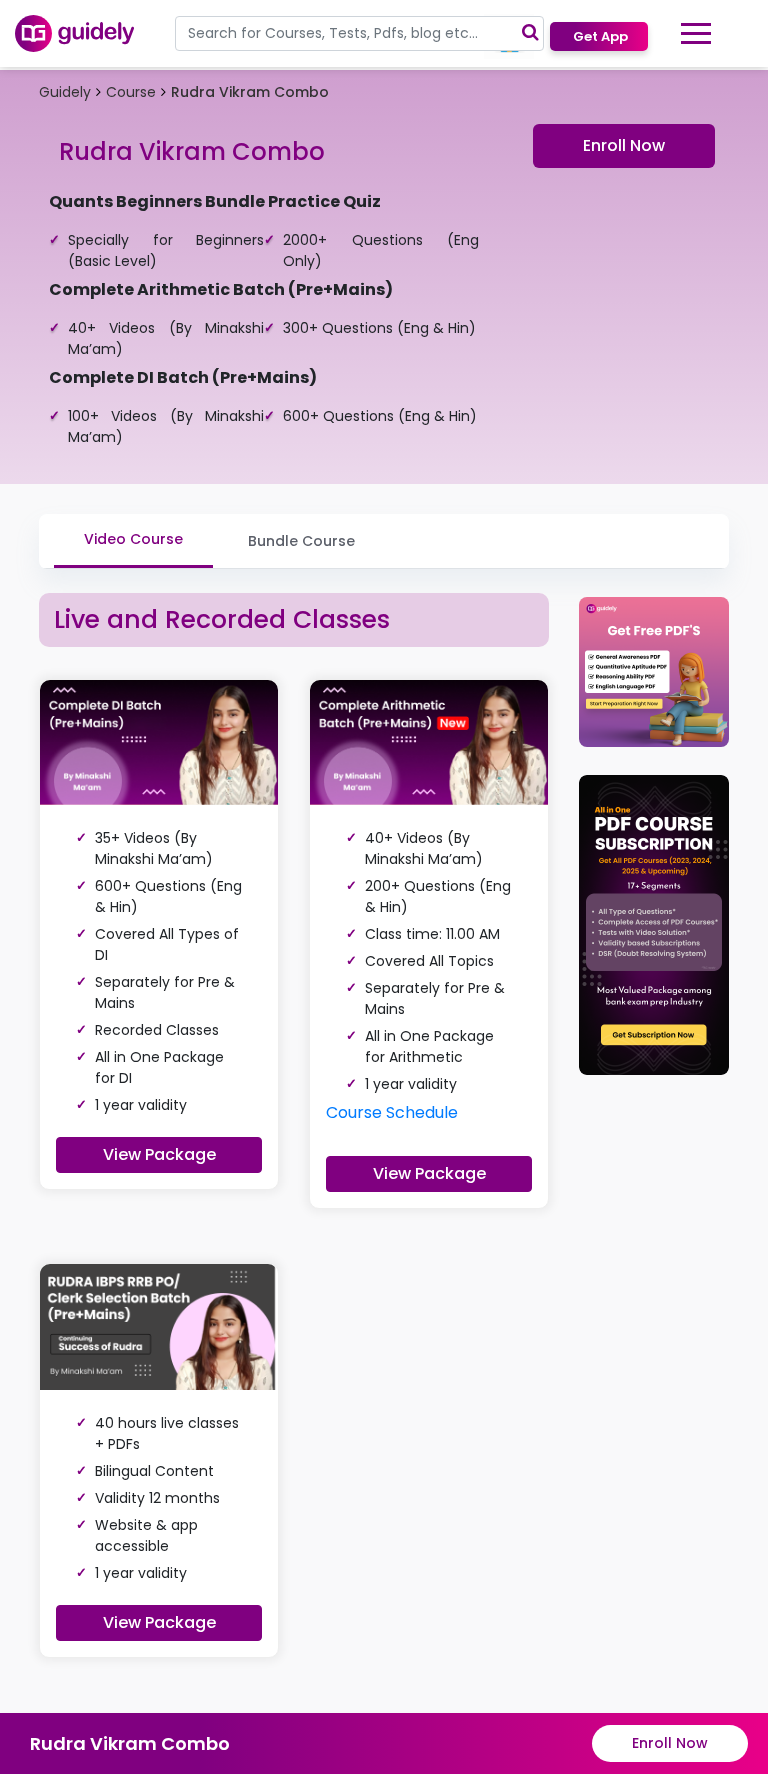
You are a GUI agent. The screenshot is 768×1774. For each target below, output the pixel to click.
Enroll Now (624, 145)
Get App (599, 36)
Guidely (65, 92)
